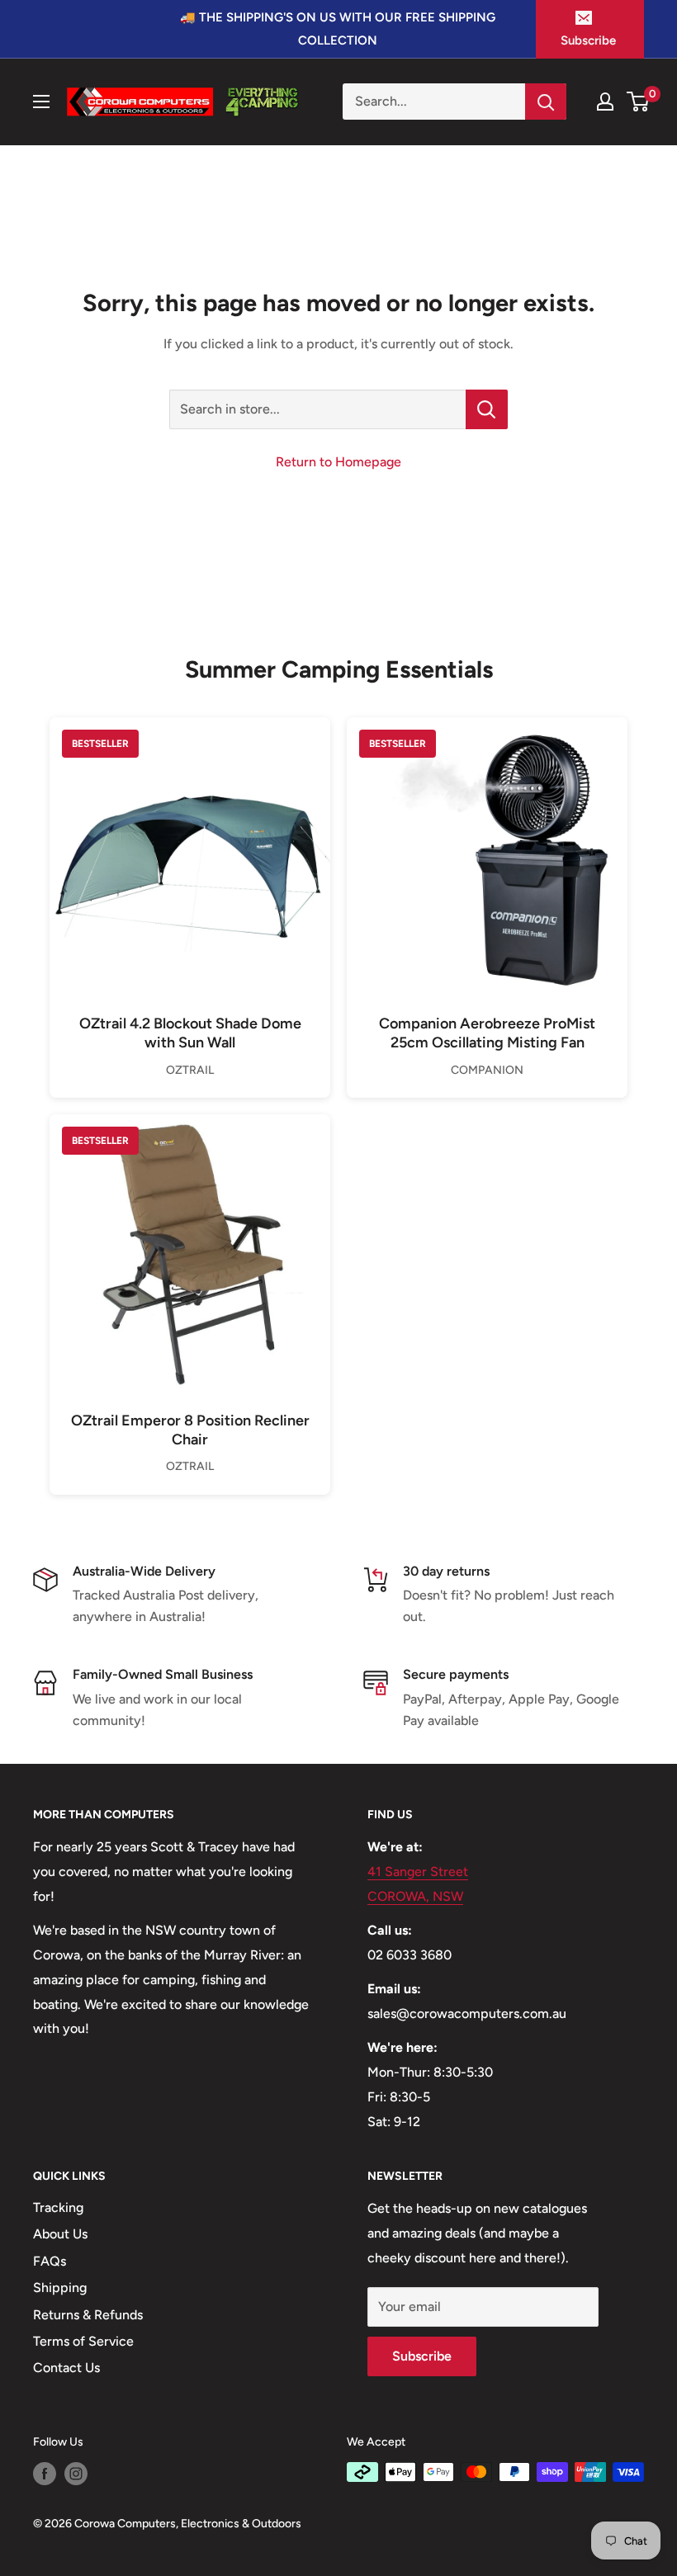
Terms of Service (83, 2341)
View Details (190, 884)
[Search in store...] (487, 409)
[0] (639, 102)
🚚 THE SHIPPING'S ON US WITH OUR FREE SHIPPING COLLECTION (338, 29)
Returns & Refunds (88, 2315)
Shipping (60, 2288)
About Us (60, 2234)
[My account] (605, 102)
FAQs (50, 2261)
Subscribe (588, 40)
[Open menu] (41, 102)
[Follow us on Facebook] (45, 2474)
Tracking (58, 2207)
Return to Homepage (338, 462)
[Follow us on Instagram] (76, 2474)
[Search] (546, 102)
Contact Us (66, 2368)
